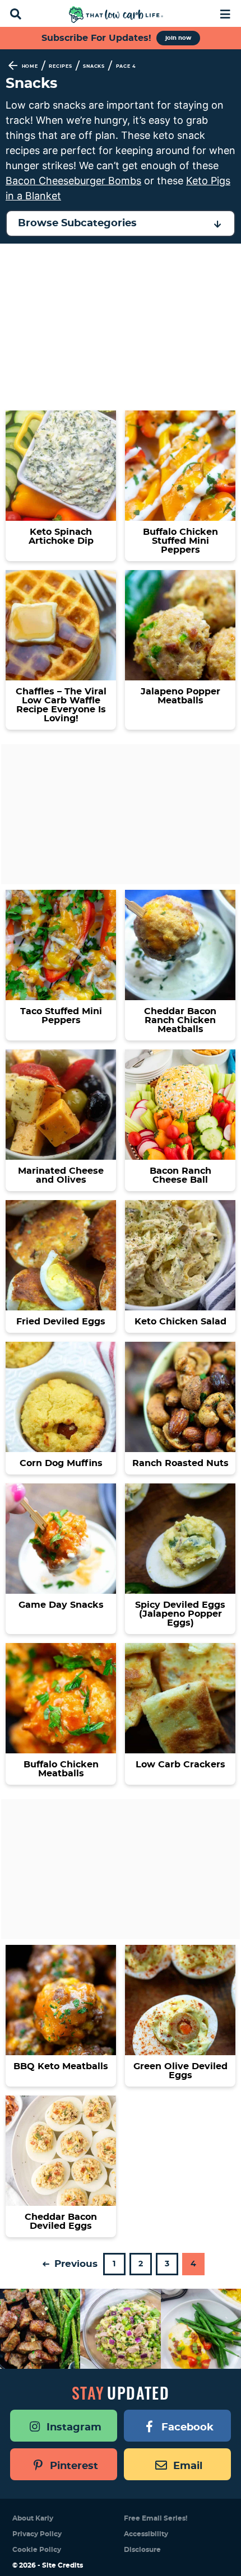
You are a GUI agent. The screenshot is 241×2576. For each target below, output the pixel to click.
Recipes (61, 67)
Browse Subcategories (77, 223)
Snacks (94, 67)
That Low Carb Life (116, 15)
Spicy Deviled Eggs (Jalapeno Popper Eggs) (180, 1614)
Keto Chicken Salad (180, 1322)
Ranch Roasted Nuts (180, 1463)
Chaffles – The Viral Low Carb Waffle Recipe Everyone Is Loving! (61, 705)
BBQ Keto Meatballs (61, 2066)
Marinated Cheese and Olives (61, 1175)
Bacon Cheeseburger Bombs (73, 181)
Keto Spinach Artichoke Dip (61, 536)
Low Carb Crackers (180, 1765)
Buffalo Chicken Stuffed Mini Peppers (180, 541)
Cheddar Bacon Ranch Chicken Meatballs (180, 1020)
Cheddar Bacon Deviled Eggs (61, 2222)
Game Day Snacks (61, 1605)
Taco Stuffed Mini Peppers (61, 1016)
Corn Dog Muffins (61, 1463)
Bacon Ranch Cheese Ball (180, 1175)
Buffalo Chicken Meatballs (61, 1769)
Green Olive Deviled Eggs (180, 2071)
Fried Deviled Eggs (61, 1322)
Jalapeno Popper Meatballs (180, 696)
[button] (226, 13)
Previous (75, 2264)
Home (30, 67)
